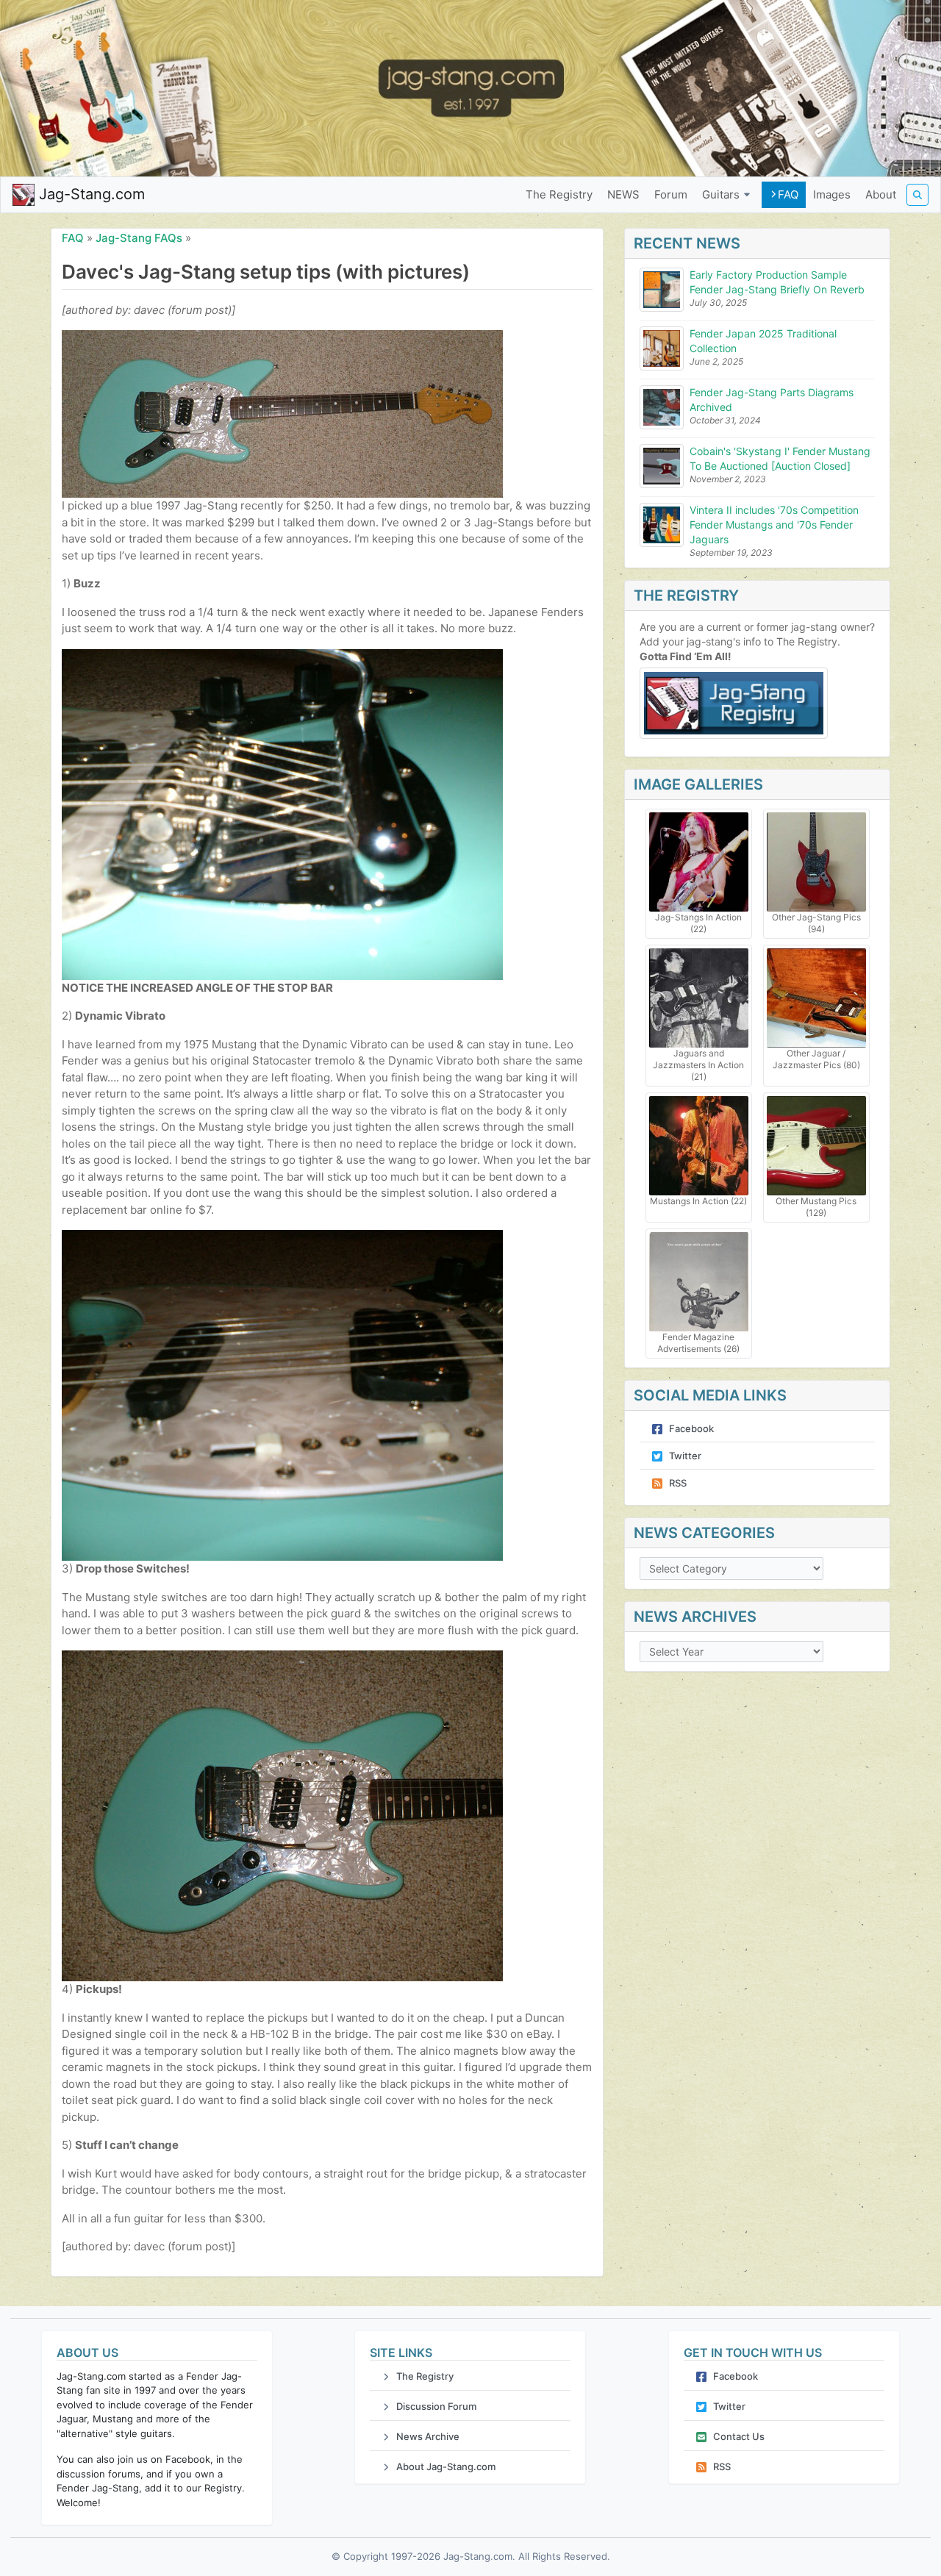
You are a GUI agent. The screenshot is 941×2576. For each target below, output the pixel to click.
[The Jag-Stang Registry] (757, 703)
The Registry (559, 194)
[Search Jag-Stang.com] (917, 195)
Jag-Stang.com (90, 194)
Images (832, 194)
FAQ (788, 194)
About (881, 194)
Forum (671, 194)
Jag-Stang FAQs (139, 238)
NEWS (623, 194)
